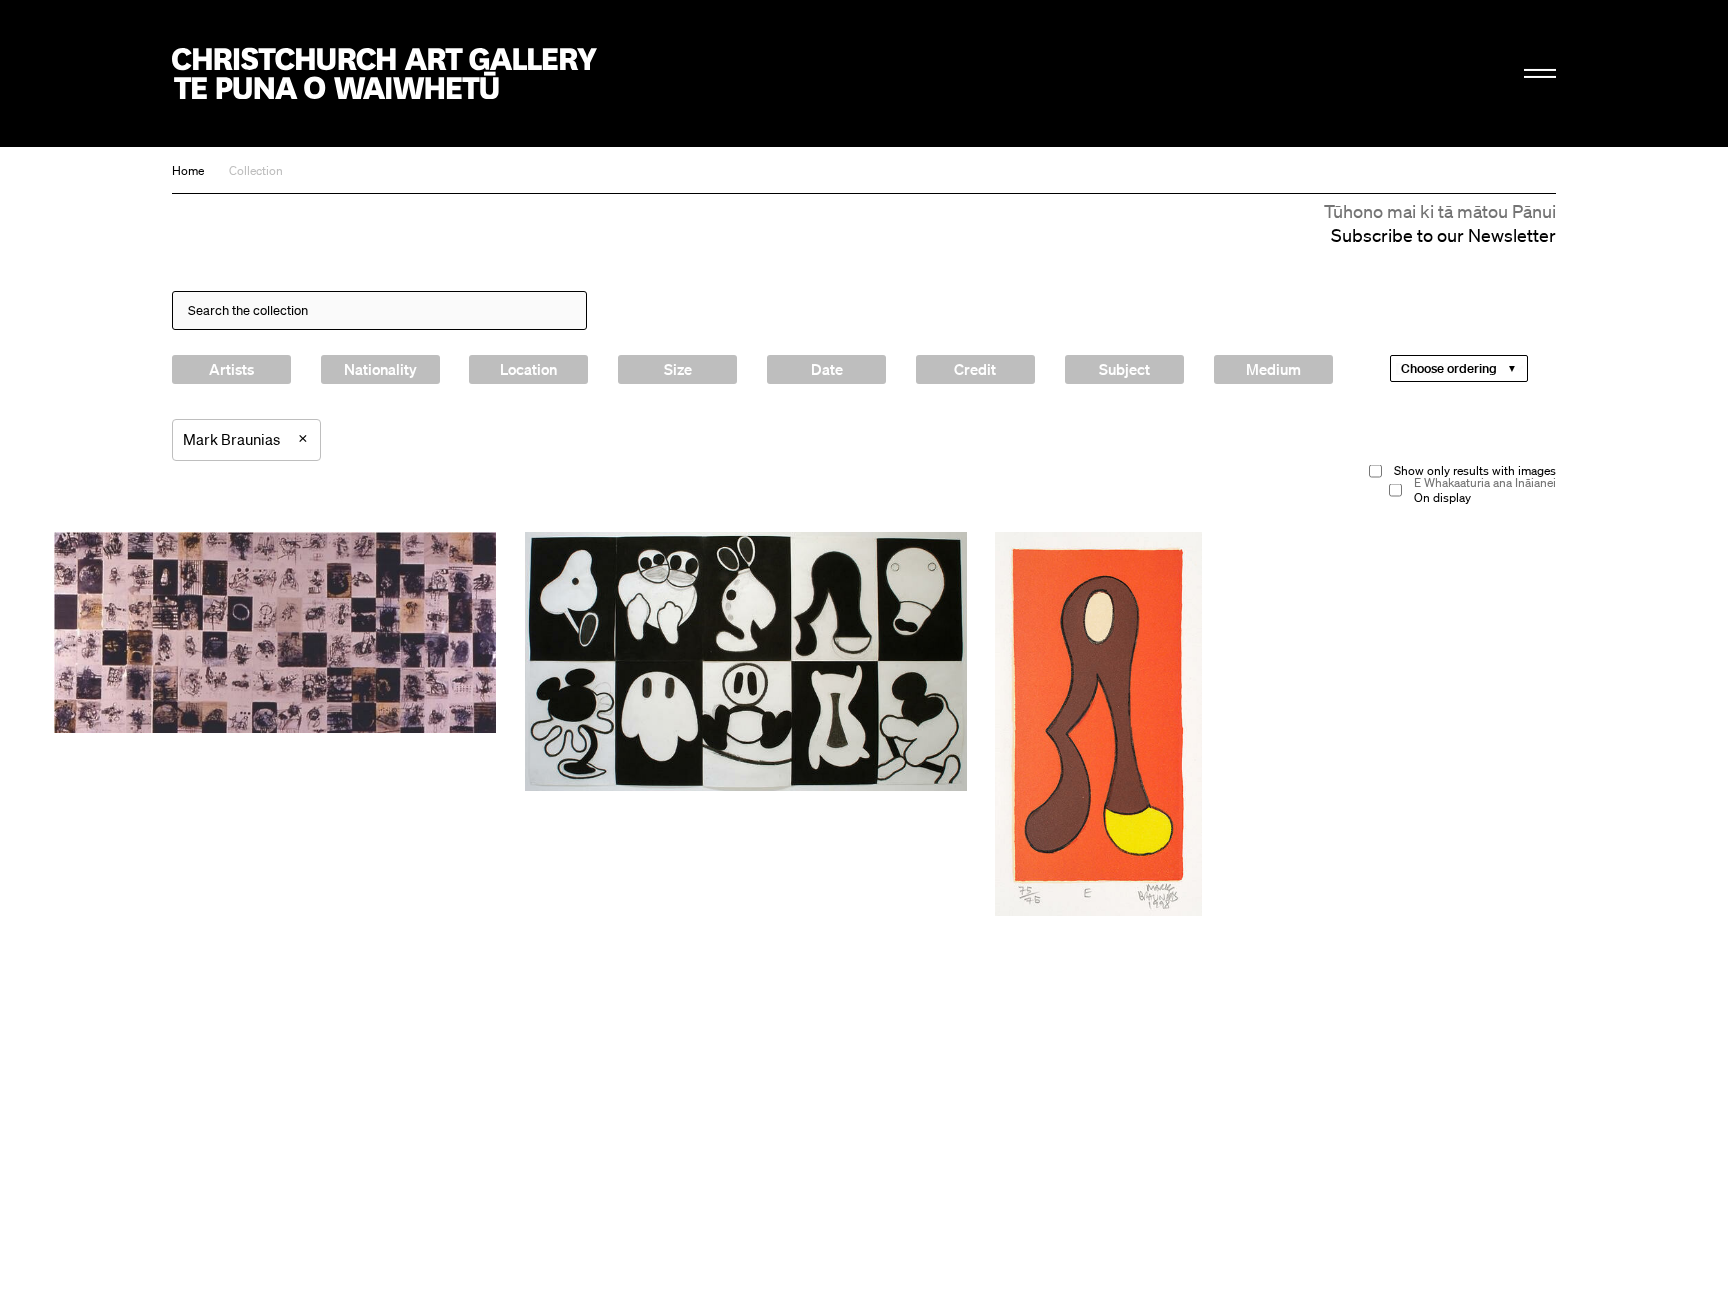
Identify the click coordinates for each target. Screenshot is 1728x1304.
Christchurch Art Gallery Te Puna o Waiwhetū (384, 73)
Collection (256, 170)
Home (188, 170)
